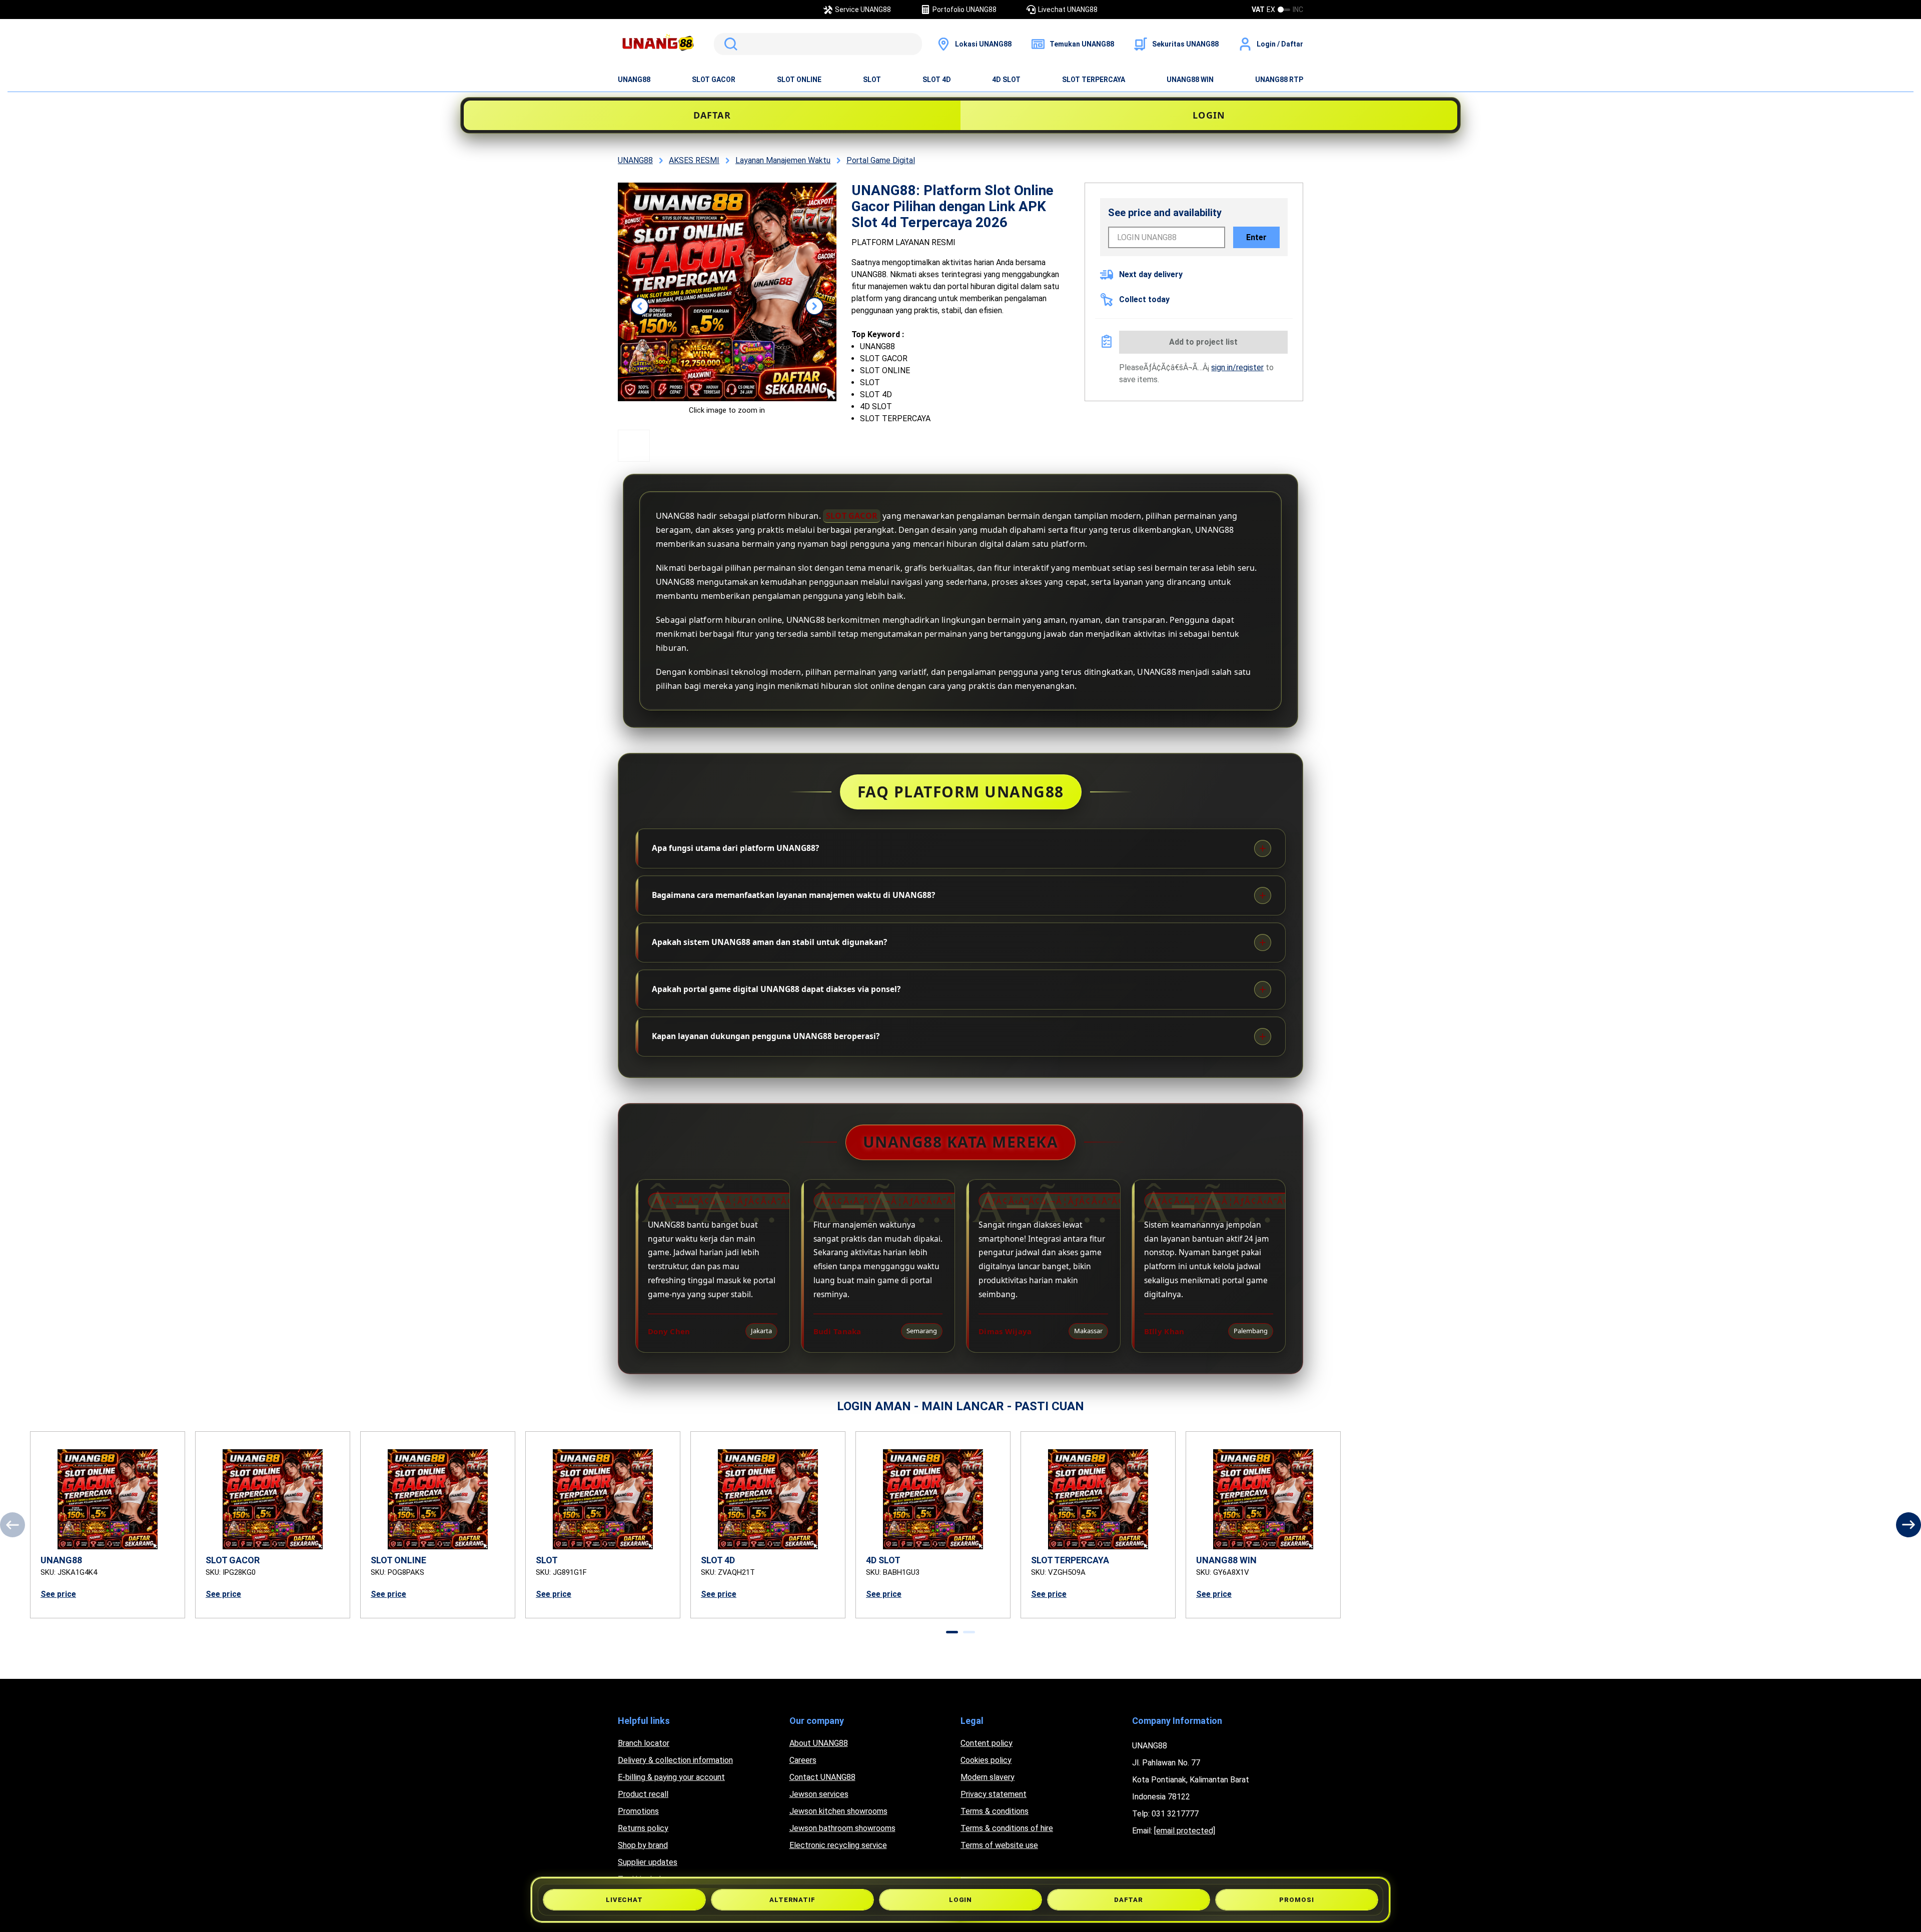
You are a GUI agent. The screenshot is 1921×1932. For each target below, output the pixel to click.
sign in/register (1237, 367)
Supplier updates (648, 1862)
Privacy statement (994, 1794)
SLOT (872, 80)
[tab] (952, 1632)
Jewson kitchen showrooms (838, 1811)
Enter (1256, 237)
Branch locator (644, 1743)
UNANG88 (634, 80)
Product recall (643, 1794)
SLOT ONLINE (799, 80)
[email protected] (1185, 1831)
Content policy (987, 1743)
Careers (803, 1760)
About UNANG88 (819, 1743)
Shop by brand (643, 1845)
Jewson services (819, 1794)
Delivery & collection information (675, 1760)
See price (58, 1594)
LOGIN (1209, 115)
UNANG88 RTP (1279, 80)
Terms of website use (999, 1845)
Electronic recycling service (838, 1845)
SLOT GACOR (714, 80)
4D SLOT (1006, 80)
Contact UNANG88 (822, 1777)
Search (729, 44)
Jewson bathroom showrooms (842, 1828)
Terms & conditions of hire (1007, 1828)
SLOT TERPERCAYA (1094, 80)
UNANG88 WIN (1190, 80)
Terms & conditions (995, 1811)
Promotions (638, 1811)
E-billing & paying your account (671, 1777)
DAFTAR (712, 115)
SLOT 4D (937, 80)
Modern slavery (988, 1777)
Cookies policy (986, 1760)
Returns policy (643, 1828)
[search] (818, 44)
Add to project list (1203, 342)
